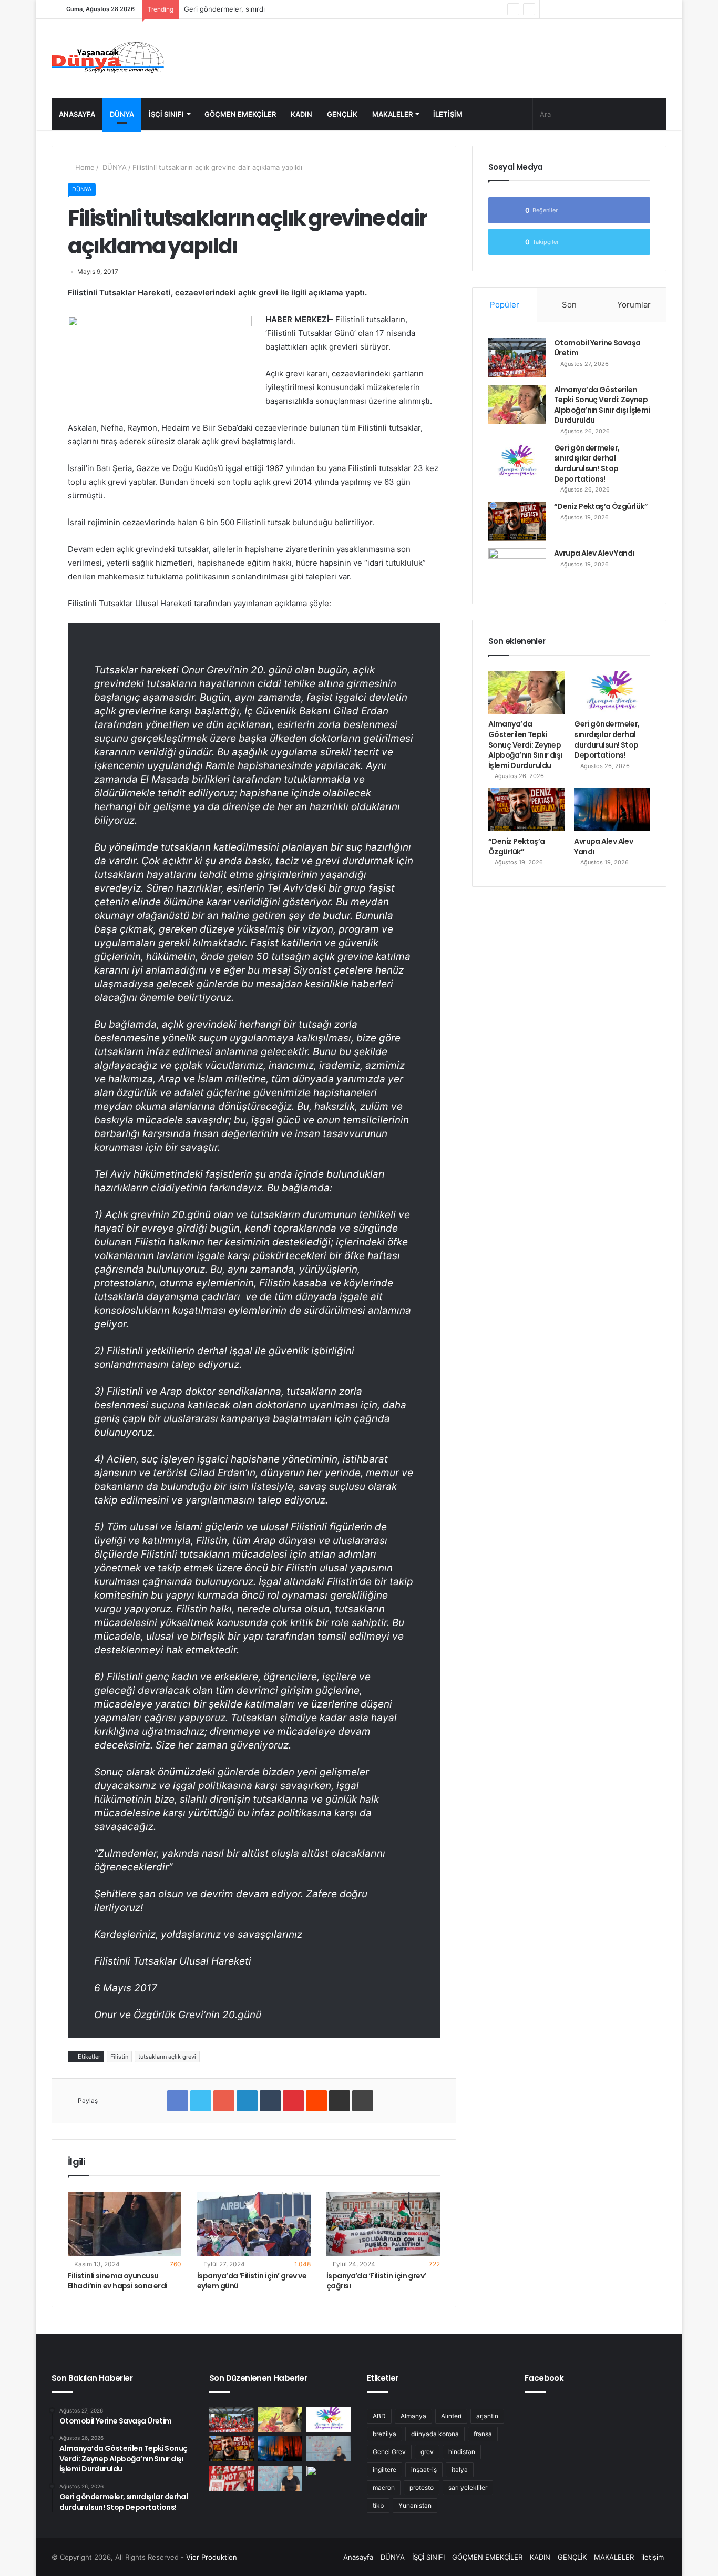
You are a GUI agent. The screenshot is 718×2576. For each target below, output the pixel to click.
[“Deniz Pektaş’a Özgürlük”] (517, 521)
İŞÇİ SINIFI (166, 114)
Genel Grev (389, 2452)
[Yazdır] (363, 2101)
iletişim (448, 114)
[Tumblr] (270, 2101)
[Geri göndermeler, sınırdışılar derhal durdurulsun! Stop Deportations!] (517, 463)
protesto (422, 2487)
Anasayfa (77, 114)
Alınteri (451, 2416)
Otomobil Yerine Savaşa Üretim (597, 348)
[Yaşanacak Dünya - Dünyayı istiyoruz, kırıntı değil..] (108, 59)
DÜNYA (122, 114)
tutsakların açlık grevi (167, 2057)
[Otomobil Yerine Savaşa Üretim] (517, 358)
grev (427, 2452)
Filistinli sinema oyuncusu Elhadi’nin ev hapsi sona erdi (118, 2281)
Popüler (505, 305)
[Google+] (224, 2101)
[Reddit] (316, 2101)
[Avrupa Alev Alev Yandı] (517, 568)
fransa (483, 2434)
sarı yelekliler (468, 2487)
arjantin (487, 2416)
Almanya (413, 2416)
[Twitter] (595, 9)
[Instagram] (563, 9)
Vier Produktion (212, 2557)
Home (84, 167)
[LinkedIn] (247, 2101)
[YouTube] (579, 9)
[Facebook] (611, 9)
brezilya (384, 2434)
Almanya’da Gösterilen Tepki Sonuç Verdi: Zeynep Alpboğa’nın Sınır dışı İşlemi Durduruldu (602, 405)
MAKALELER (392, 114)
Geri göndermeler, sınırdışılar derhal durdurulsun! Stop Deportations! (296, 9)
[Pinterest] (293, 2101)
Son (569, 305)
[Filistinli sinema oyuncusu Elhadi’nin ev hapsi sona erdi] (125, 2224)
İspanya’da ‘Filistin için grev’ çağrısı (376, 2281)
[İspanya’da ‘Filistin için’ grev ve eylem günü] (254, 2224)
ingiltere (384, 2470)
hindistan (462, 2452)
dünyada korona (435, 2434)
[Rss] (548, 9)
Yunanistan (415, 2505)
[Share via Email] (340, 2101)
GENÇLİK (342, 114)
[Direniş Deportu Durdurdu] (329, 2449)
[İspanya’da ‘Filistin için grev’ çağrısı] (383, 2224)
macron (384, 2487)
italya (460, 2470)
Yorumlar (634, 305)
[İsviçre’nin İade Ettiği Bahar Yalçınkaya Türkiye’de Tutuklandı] (329, 2478)
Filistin (119, 2057)
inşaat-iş (424, 2470)
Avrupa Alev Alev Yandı (594, 553)
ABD (379, 2416)
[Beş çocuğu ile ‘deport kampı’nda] (280, 2478)
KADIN (301, 114)
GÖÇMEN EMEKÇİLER (240, 114)
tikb (378, 2505)
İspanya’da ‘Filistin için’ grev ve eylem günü (252, 2281)
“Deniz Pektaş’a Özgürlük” (601, 506)
